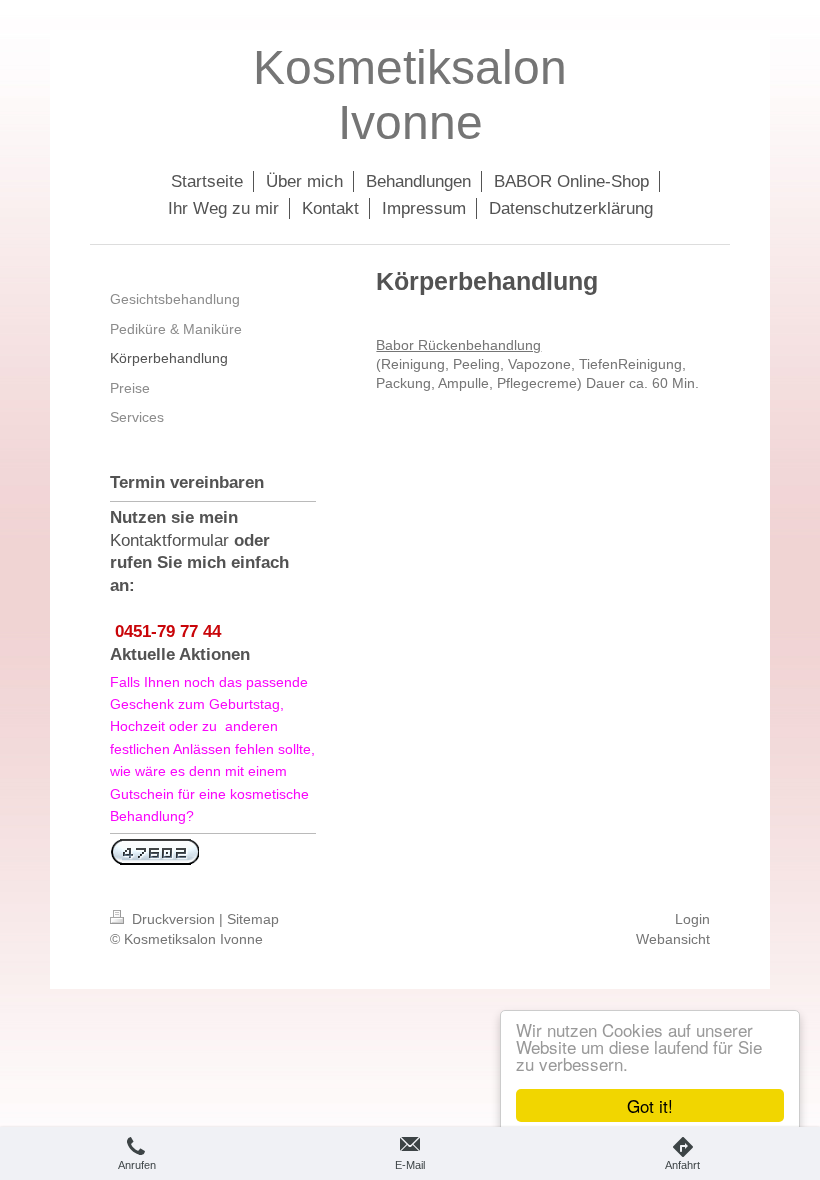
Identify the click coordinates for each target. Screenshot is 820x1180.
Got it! (650, 1105)
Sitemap (253, 919)
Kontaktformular (169, 540)
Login (692, 919)
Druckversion (173, 919)
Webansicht (673, 939)
